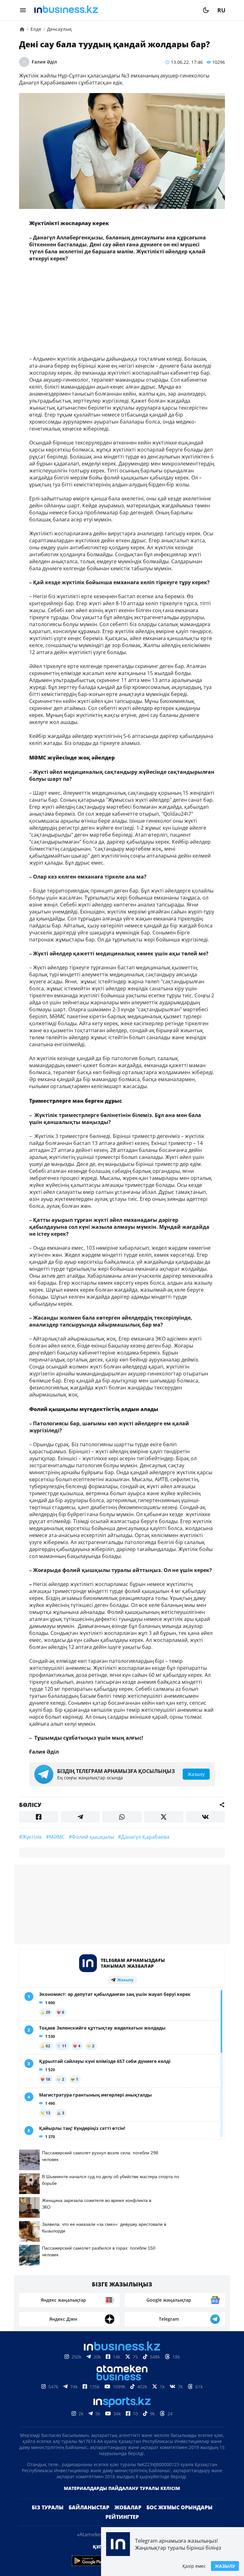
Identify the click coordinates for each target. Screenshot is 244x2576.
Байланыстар (89, 2507)
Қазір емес (194, 2566)
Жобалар (128, 2507)
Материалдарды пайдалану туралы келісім (122, 2488)
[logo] (114, 10)
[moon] (206, 10)
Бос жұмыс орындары (180, 2507)
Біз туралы (48, 2507)
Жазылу (225, 2566)
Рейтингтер (122, 2517)
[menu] (23, 10)
